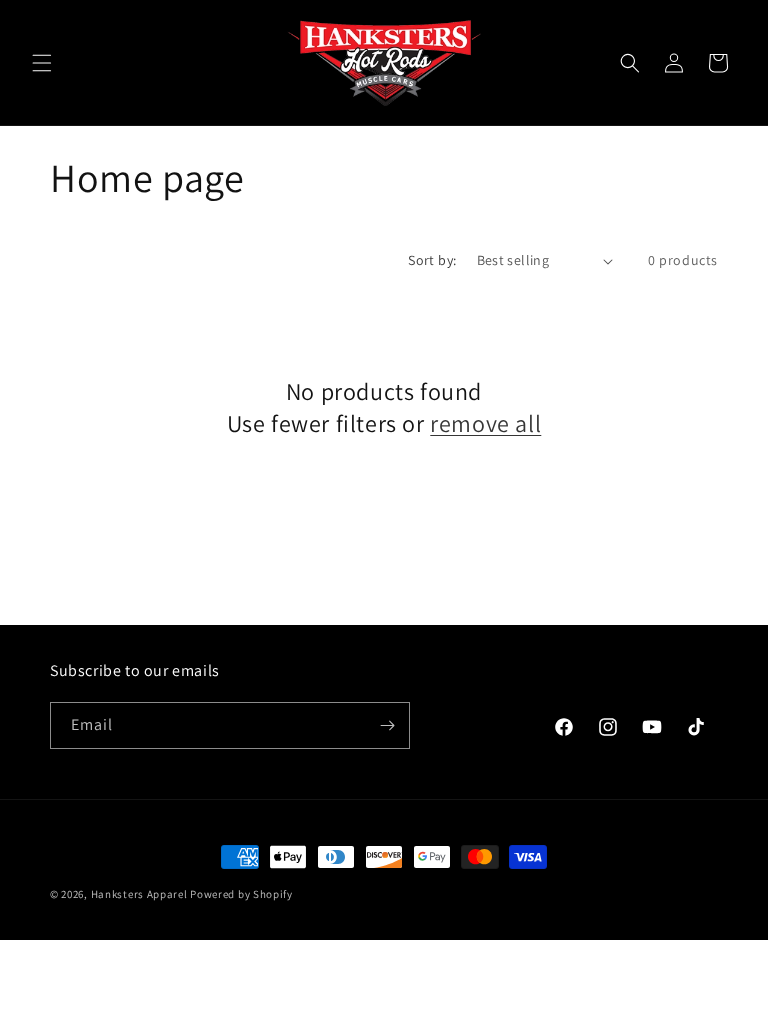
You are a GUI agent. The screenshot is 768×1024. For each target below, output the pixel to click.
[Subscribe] (387, 725)
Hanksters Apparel (139, 894)
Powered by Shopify (241, 894)
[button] (42, 63)
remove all (485, 423)
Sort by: (432, 260)
